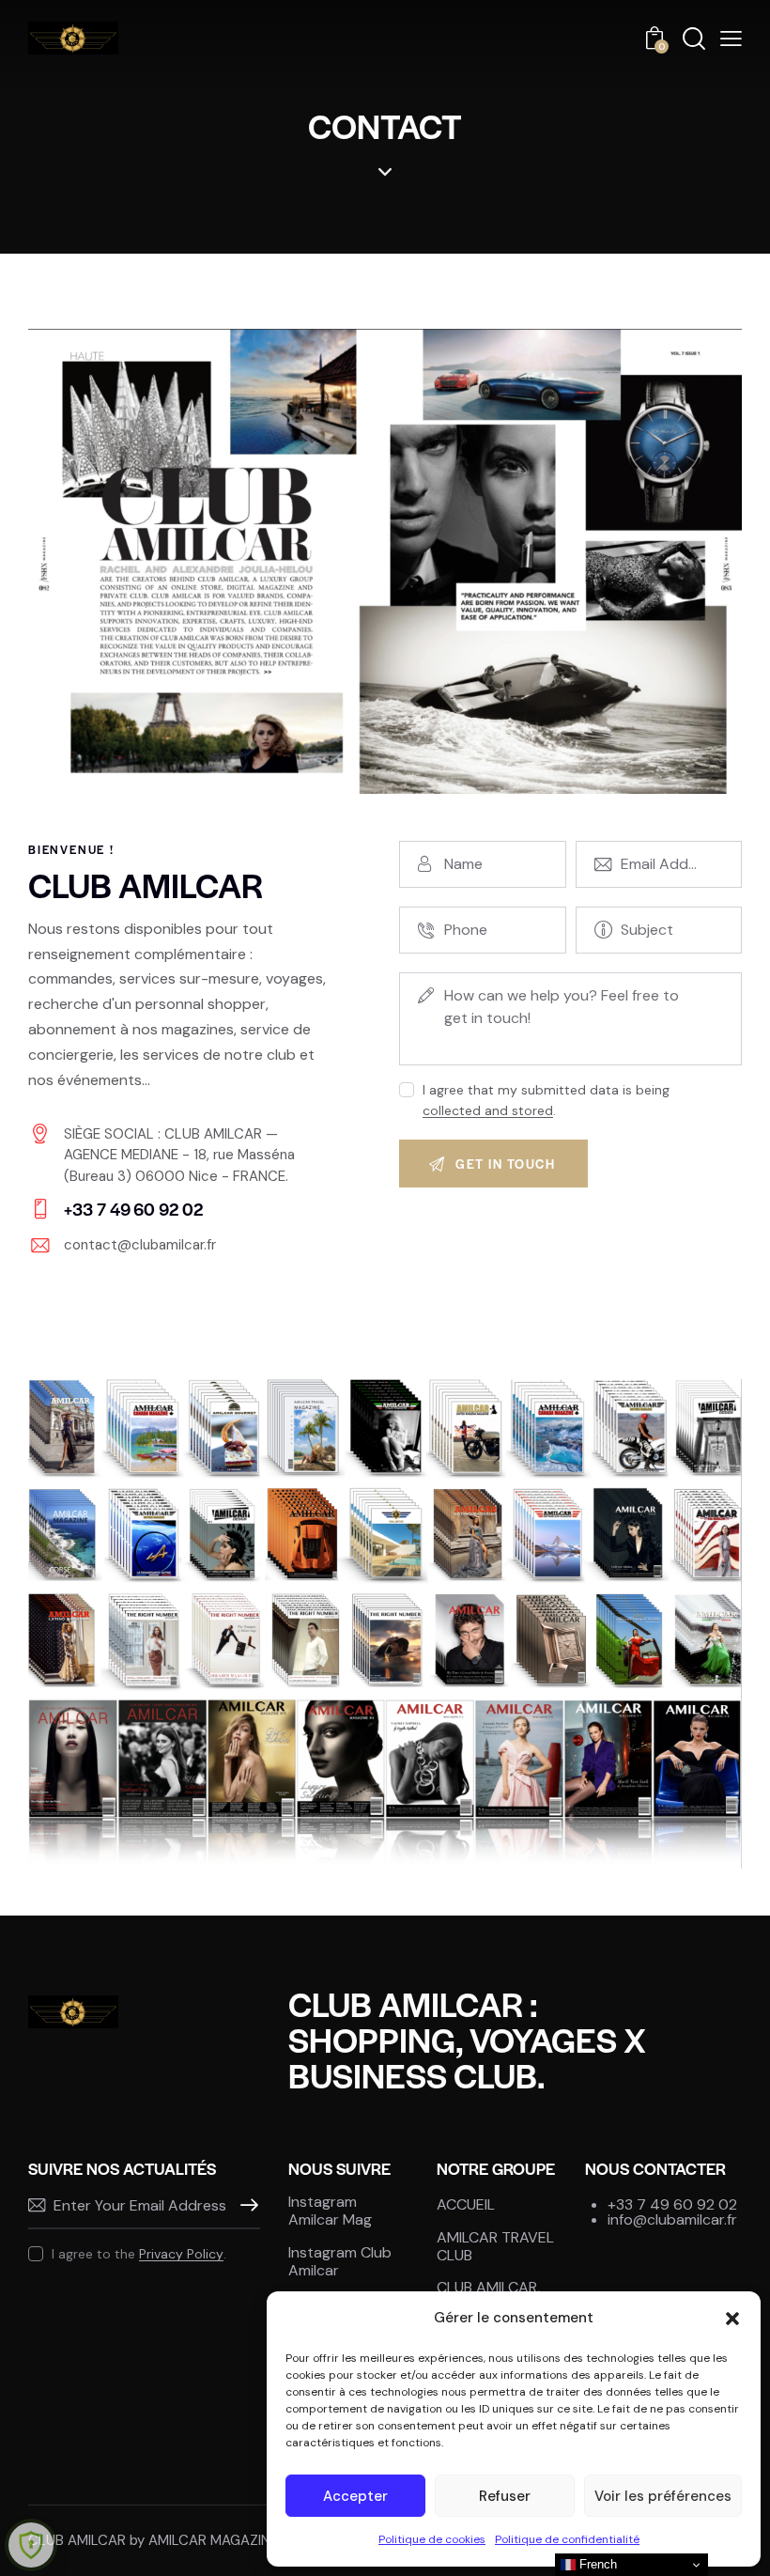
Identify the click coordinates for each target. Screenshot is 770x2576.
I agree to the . (139, 2254)
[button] (732, 2319)
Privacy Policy (181, 2254)
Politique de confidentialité (567, 2539)
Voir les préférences (663, 2496)
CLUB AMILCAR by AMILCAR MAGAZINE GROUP (179, 2540)
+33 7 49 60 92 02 (672, 2204)
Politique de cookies (432, 2539)
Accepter (355, 2496)
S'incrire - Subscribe (246, 2206)
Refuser (505, 2496)
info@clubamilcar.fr (672, 2219)
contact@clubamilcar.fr (140, 1245)
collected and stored (488, 1111)
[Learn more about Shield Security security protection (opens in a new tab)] (31, 2545)
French (596, 2564)
